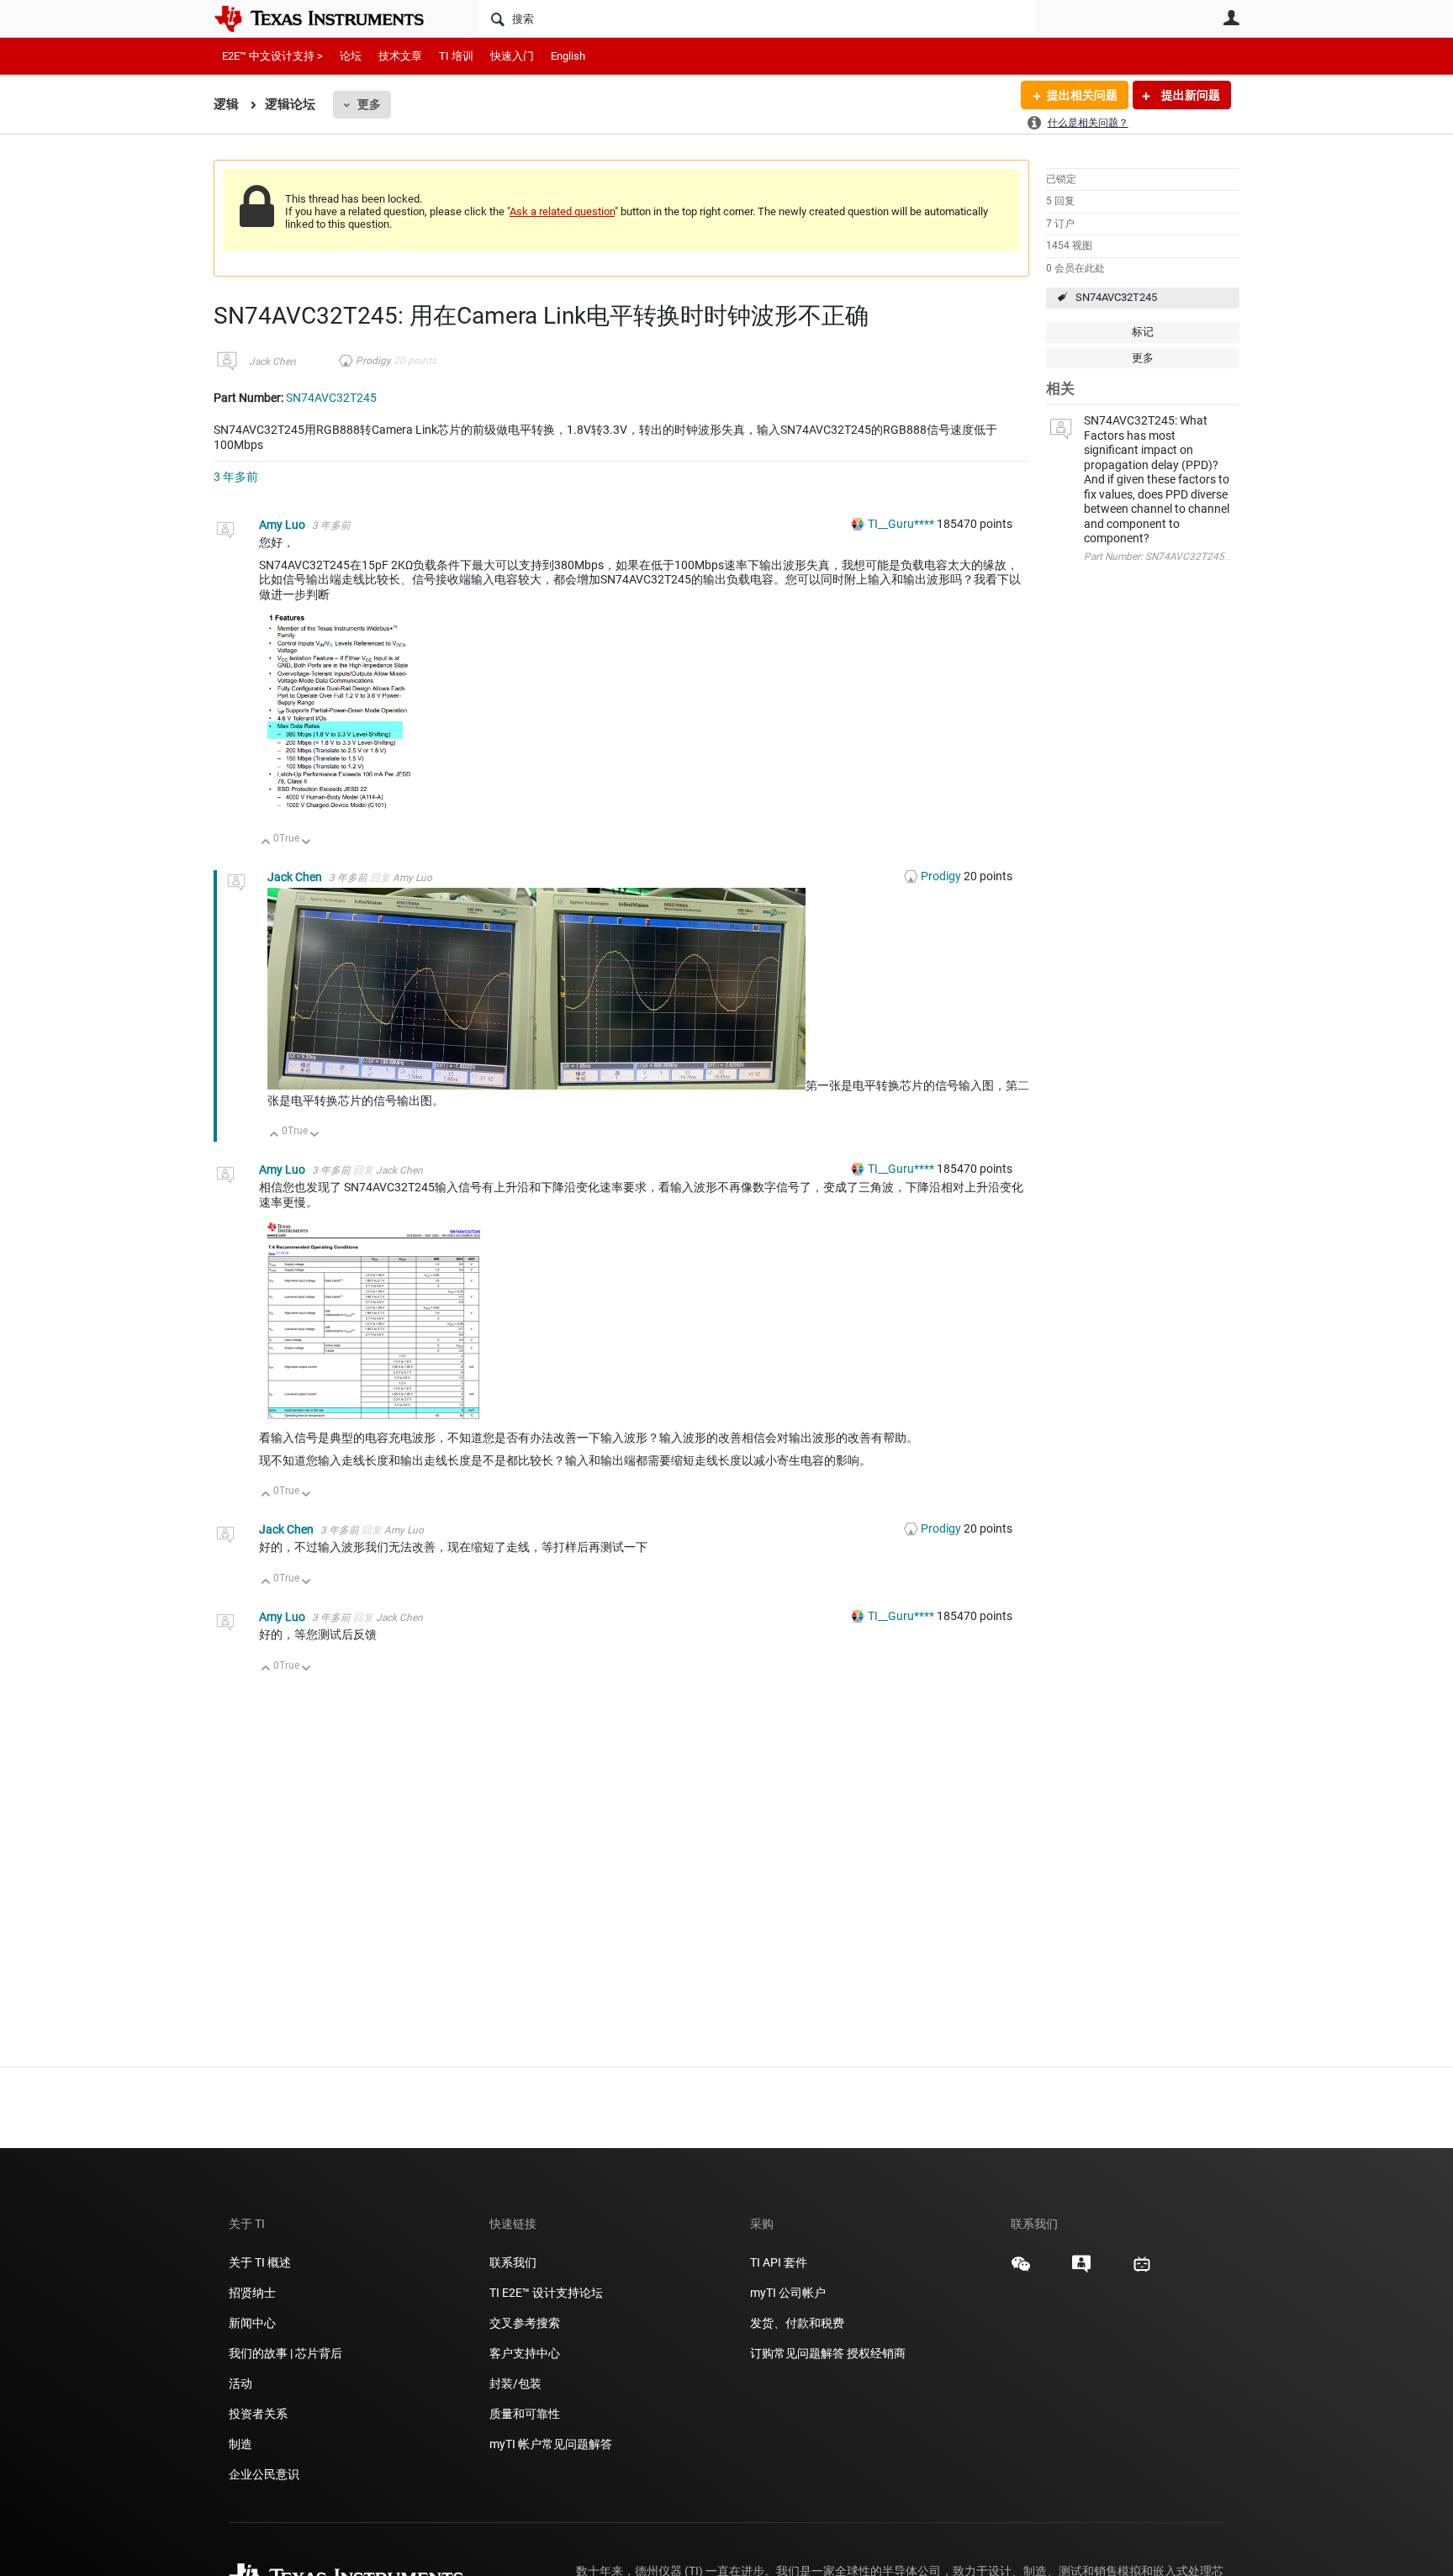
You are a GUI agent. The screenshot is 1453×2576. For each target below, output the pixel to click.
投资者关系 (258, 2414)
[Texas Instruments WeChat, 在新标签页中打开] (1021, 2270)
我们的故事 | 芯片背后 (285, 2353)
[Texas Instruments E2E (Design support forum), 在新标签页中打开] (1081, 2270)
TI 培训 (456, 56)
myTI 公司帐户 (788, 2293)
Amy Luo (283, 525)
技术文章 (400, 56)
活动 (240, 2383)
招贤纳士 (252, 2293)
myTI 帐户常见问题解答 (551, 2444)
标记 (1143, 332)
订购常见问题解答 (797, 2353)
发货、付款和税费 (797, 2323)
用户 (1231, 18)
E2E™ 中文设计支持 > (272, 56)
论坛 (351, 56)
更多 (369, 104)
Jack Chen (272, 362)
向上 (266, 843)
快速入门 (512, 56)
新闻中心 (252, 2323)
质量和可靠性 (526, 2414)
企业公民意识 (264, 2474)
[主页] (331, 18)
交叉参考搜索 (525, 2323)
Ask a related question (562, 211)
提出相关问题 (1082, 95)
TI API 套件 (779, 2262)
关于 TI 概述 (260, 2262)
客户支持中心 (525, 2353)
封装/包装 (515, 2383)
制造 (240, 2444)
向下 (306, 843)
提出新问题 (1189, 95)
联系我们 (513, 2262)
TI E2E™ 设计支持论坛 (546, 2293)
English (568, 56)
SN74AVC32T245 (1116, 297)
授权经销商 (876, 2353)
